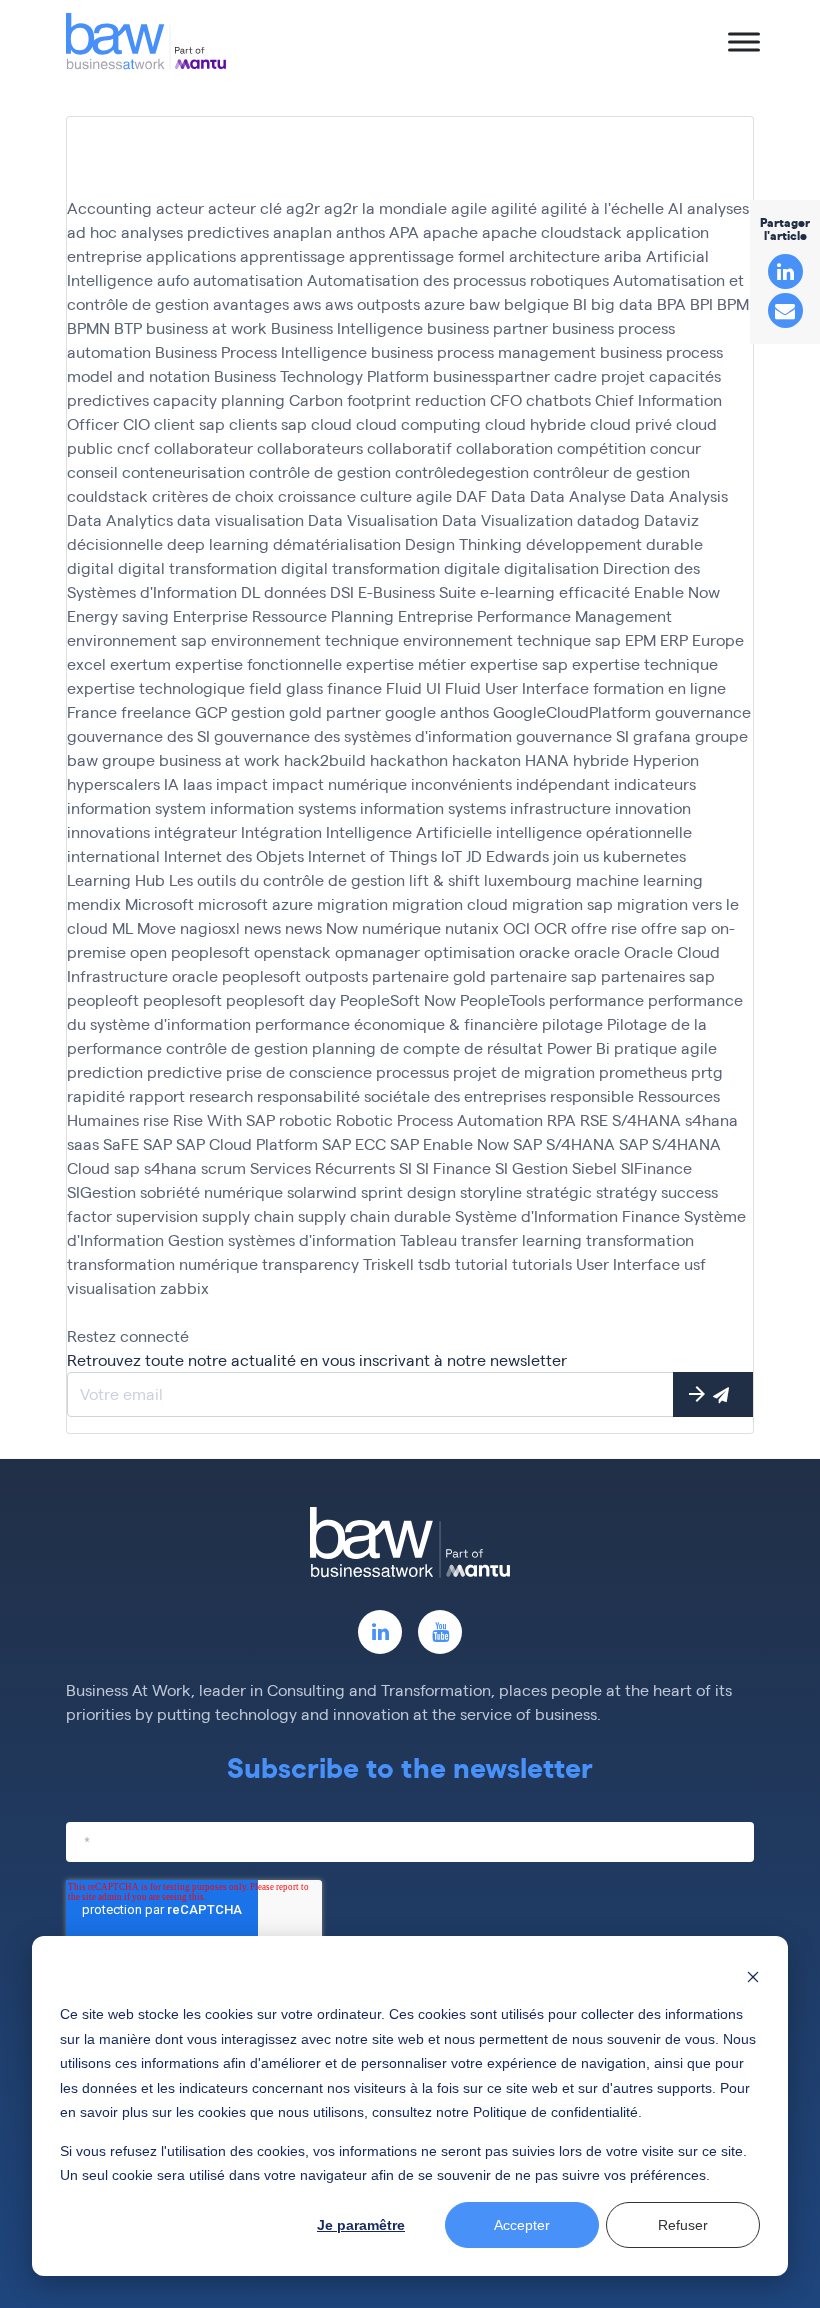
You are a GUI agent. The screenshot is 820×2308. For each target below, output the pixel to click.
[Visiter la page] (380, 1632)
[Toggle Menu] (744, 41)
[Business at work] (146, 41)
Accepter (522, 2225)
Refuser (683, 2225)
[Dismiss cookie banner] (753, 1976)
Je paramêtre (361, 2225)
